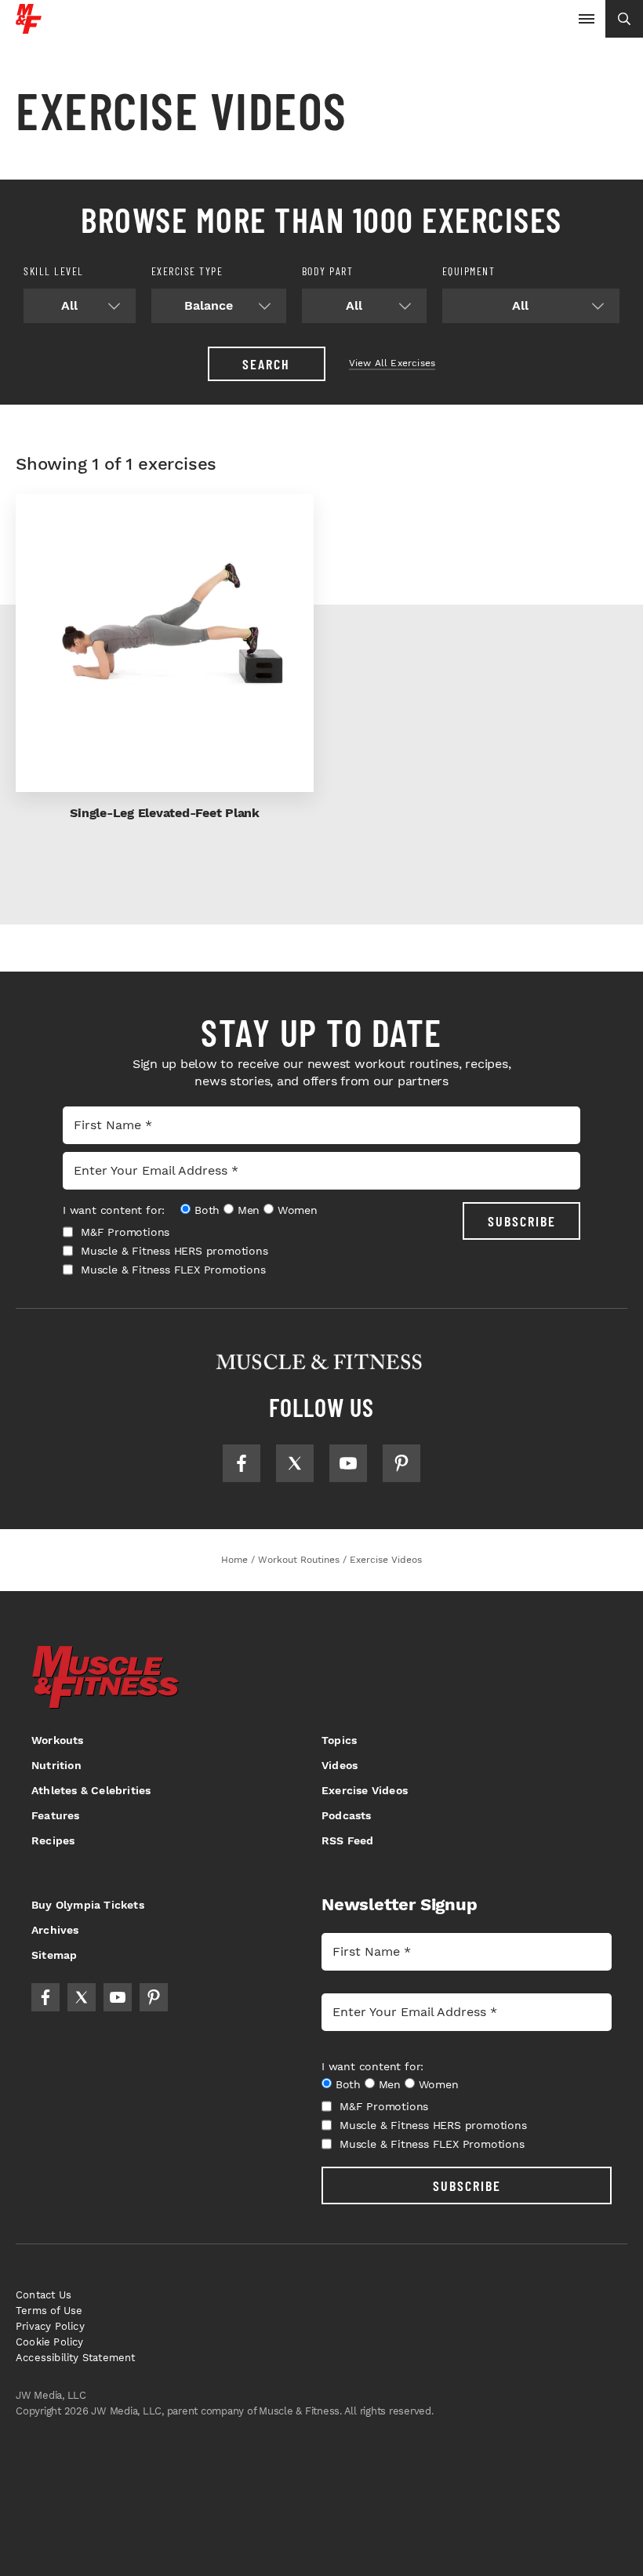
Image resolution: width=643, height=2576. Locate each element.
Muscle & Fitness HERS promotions (174, 1251)
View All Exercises (392, 363)
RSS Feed (348, 1840)
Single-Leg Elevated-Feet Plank (165, 813)
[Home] (29, 28)
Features (56, 1815)
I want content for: (114, 1210)
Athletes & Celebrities (91, 1790)
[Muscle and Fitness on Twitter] (295, 1463)
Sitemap (54, 1955)
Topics (339, 1740)
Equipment (469, 271)
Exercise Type (187, 271)
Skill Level (54, 271)
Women (298, 1210)
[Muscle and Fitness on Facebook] (242, 1463)
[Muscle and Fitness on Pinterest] (401, 1463)
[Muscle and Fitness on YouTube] (348, 1463)
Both (207, 1210)
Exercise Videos (365, 1790)
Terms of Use (49, 2311)
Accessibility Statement (76, 2358)
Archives (55, 1930)
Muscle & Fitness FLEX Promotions (173, 1270)
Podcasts (347, 1815)
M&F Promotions (125, 1232)
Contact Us (44, 2295)
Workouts (58, 1740)
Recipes (53, 1840)
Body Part (328, 271)
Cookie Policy (50, 2342)
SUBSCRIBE (522, 1221)
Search (266, 364)
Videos (340, 1765)
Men (249, 1210)
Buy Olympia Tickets (88, 1905)
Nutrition (56, 1765)
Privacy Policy (50, 2326)
